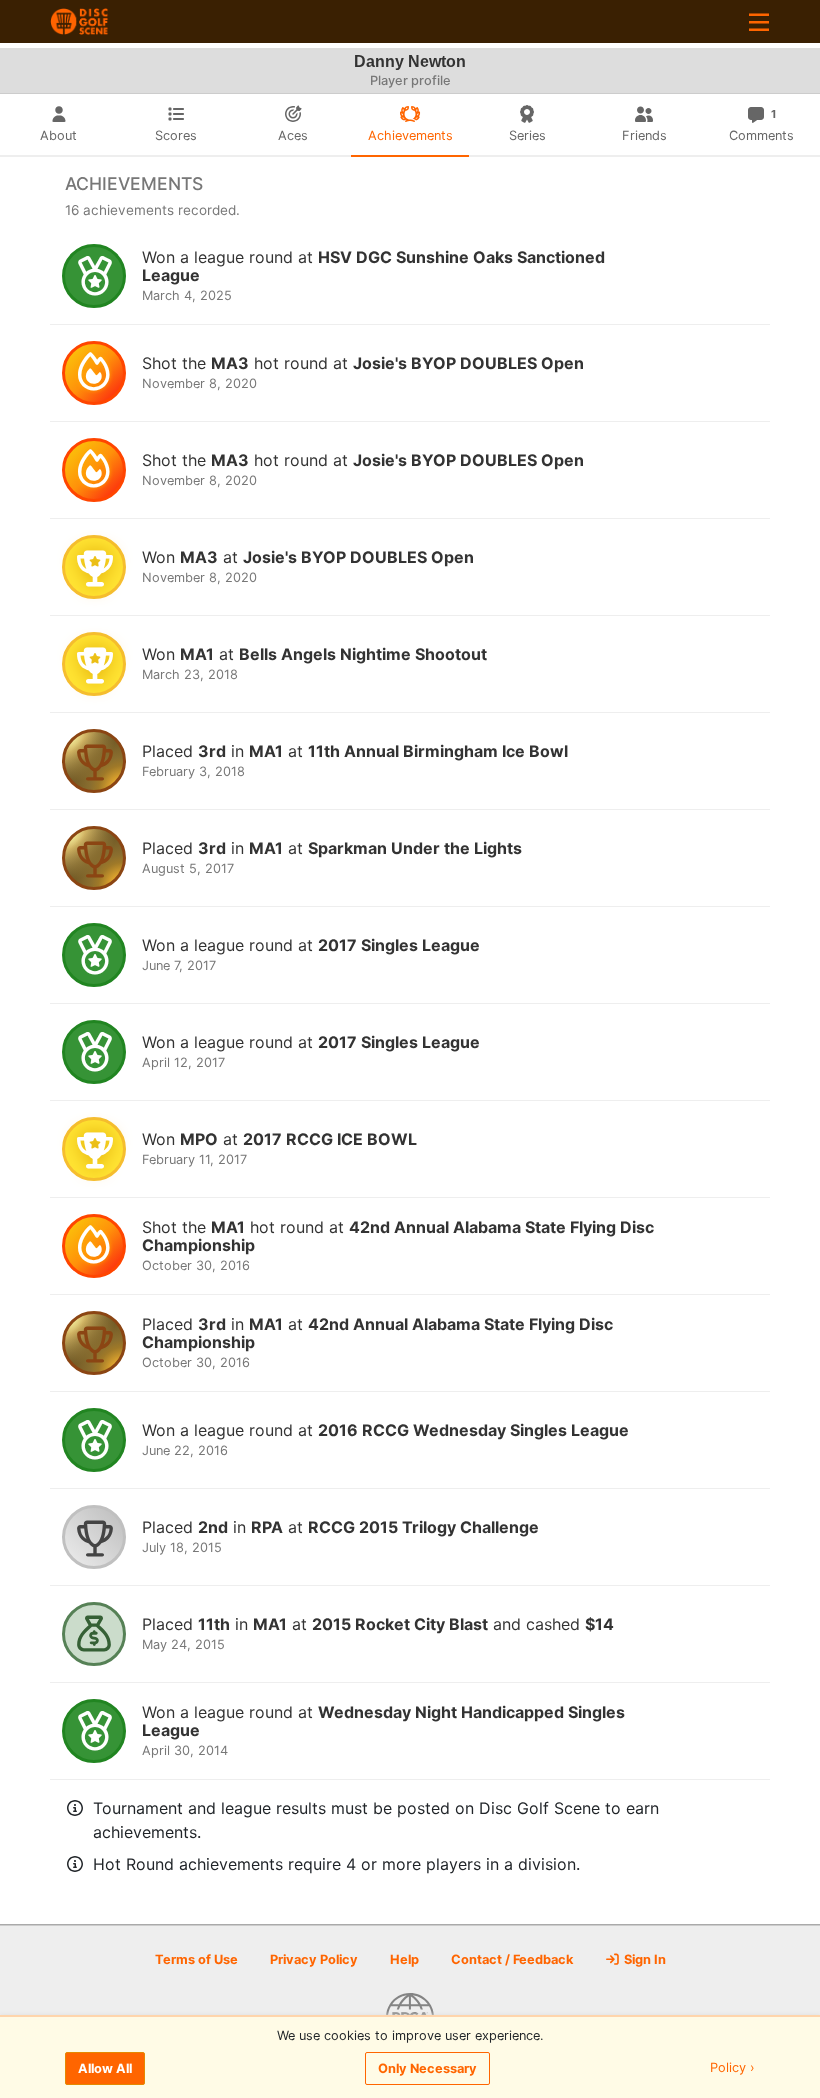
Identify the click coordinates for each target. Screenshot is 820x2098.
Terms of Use (196, 1959)
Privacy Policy (314, 1959)
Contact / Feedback (512, 1959)
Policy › (732, 2068)
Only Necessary (427, 2068)
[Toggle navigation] (759, 21)
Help (404, 1959)
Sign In (643, 1959)
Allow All (105, 2068)
